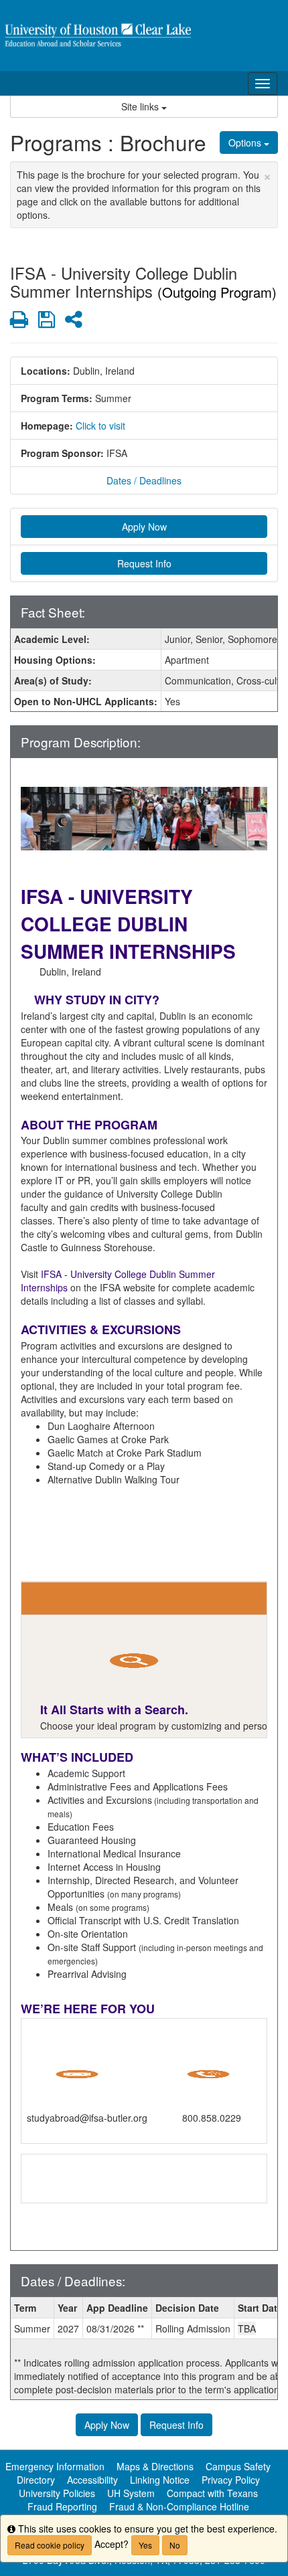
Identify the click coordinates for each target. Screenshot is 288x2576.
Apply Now (144, 527)
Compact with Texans (212, 2493)
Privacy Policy (231, 2480)
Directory (36, 2480)
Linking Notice (160, 2480)
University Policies (57, 2493)
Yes (145, 2545)
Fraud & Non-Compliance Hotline (179, 2506)
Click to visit (100, 426)
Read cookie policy (50, 2545)
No (175, 2545)
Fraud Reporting (62, 2506)
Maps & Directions (155, 2466)
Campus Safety (238, 2466)
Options (246, 143)
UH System (131, 2493)
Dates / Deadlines (144, 480)
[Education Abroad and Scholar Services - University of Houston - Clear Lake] (144, 35)
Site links (141, 106)
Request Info (144, 563)
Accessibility (92, 2480)
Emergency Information (55, 2466)
